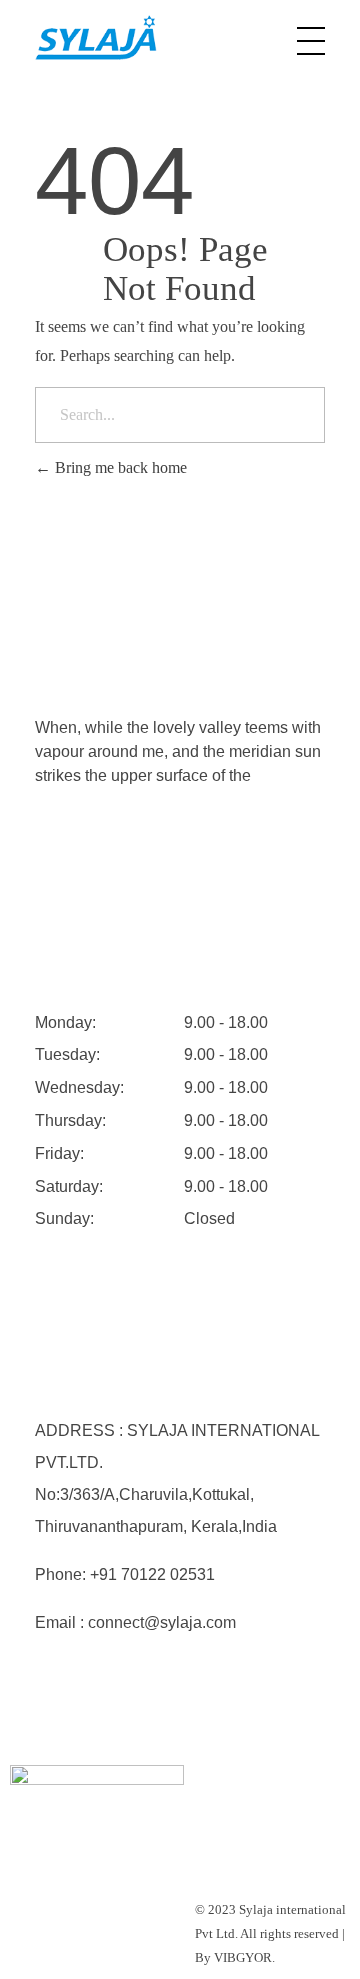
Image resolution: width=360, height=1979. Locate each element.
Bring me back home (119, 467)
